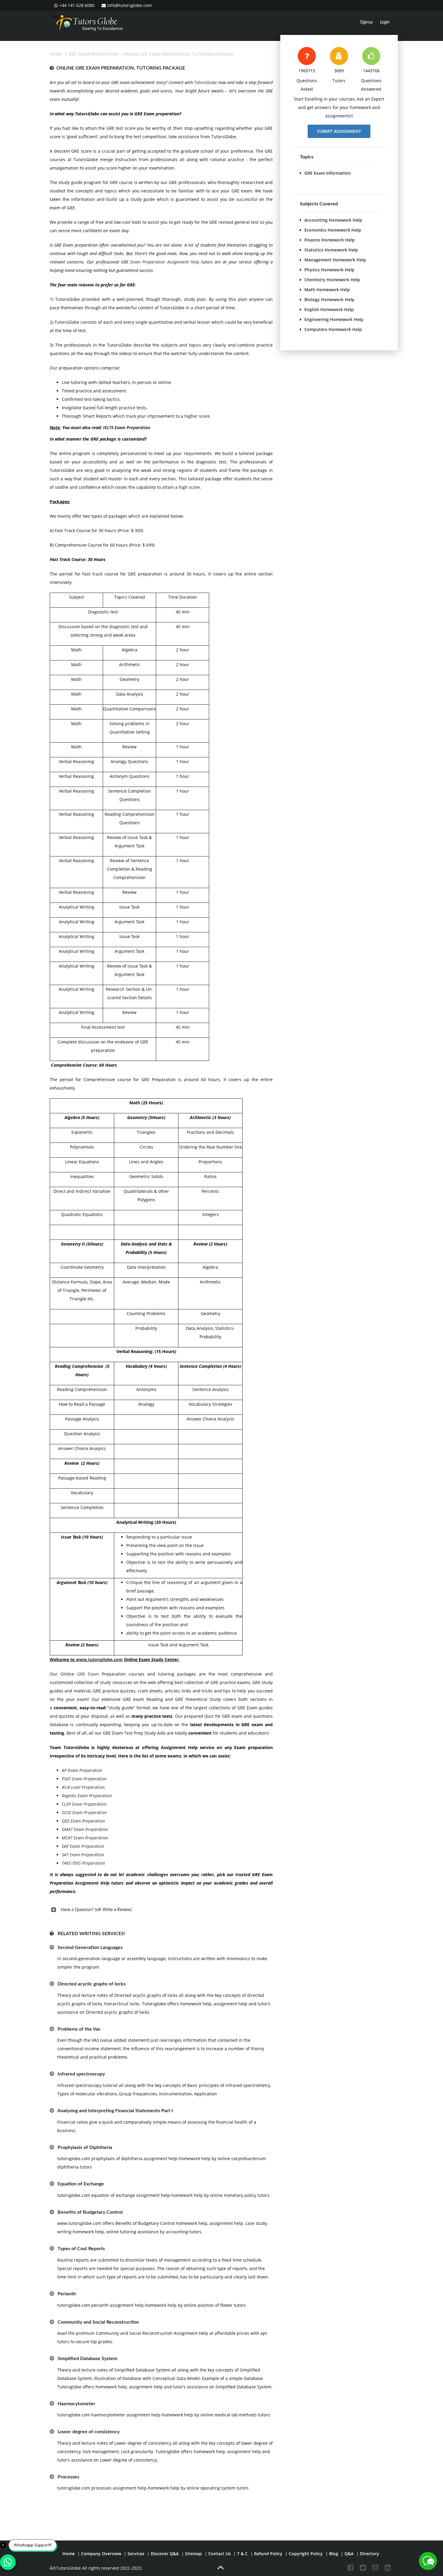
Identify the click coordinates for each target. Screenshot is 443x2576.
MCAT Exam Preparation (85, 1838)
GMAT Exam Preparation (85, 1829)
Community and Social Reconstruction (98, 2322)
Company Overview (101, 2554)
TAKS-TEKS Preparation (83, 1863)
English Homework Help (329, 309)
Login (385, 22)
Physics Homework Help (329, 270)
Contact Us (220, 2554)
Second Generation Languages (90, 1948)
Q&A (349, 2554)
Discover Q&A (165, 2554)
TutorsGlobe (206, 82)
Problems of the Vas (79, 2029)
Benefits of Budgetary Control (90, 2212)
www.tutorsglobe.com (99, 1659)
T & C (242, 2554)
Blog (334, 2554)
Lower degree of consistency (89, 2432)
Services (136, 2554)
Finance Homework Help (330, 240)
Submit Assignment (339, 131)
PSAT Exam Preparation (84, 1779)
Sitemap (193, 2554)
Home (56, 54)
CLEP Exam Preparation (84, 1804)
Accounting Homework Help (333, 220)
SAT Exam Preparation (83, 1855)
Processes (68, 2477)
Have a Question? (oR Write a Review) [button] (96, 1910)
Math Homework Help (327, 290)
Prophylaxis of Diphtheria (85, 2147)
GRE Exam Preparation (94, 54)
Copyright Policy (306, 2554)
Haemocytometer (76, 2404)
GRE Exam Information (328, 173)
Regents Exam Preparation (87, 1796)
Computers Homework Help (333, 329)
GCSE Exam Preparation (84, 1812)
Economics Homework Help (333, 230)
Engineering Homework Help (334, 319)
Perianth (67, 2294)
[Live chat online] (428, 2561)
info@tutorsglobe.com (130, 5)
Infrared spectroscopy (81, 2074)
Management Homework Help (335, 260)
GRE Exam (90, 1674)
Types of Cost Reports (81, 2249)
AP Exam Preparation (82, 1770)
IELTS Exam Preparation (127, 427)
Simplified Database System (87, 2359)
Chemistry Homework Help (332, 280)
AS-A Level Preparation (83, 1787)
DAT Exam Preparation (83, 1846)
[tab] (161, 1910)
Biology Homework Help (329, 299)
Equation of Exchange (81, 2184)
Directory (369, 2554)
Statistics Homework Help (331, 250)
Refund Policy (268, 2554)
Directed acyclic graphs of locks (92, 1984)
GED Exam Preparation (83, 1821)
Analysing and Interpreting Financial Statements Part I (115, 2111)
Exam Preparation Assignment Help (165, 262)
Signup (366, 22)
